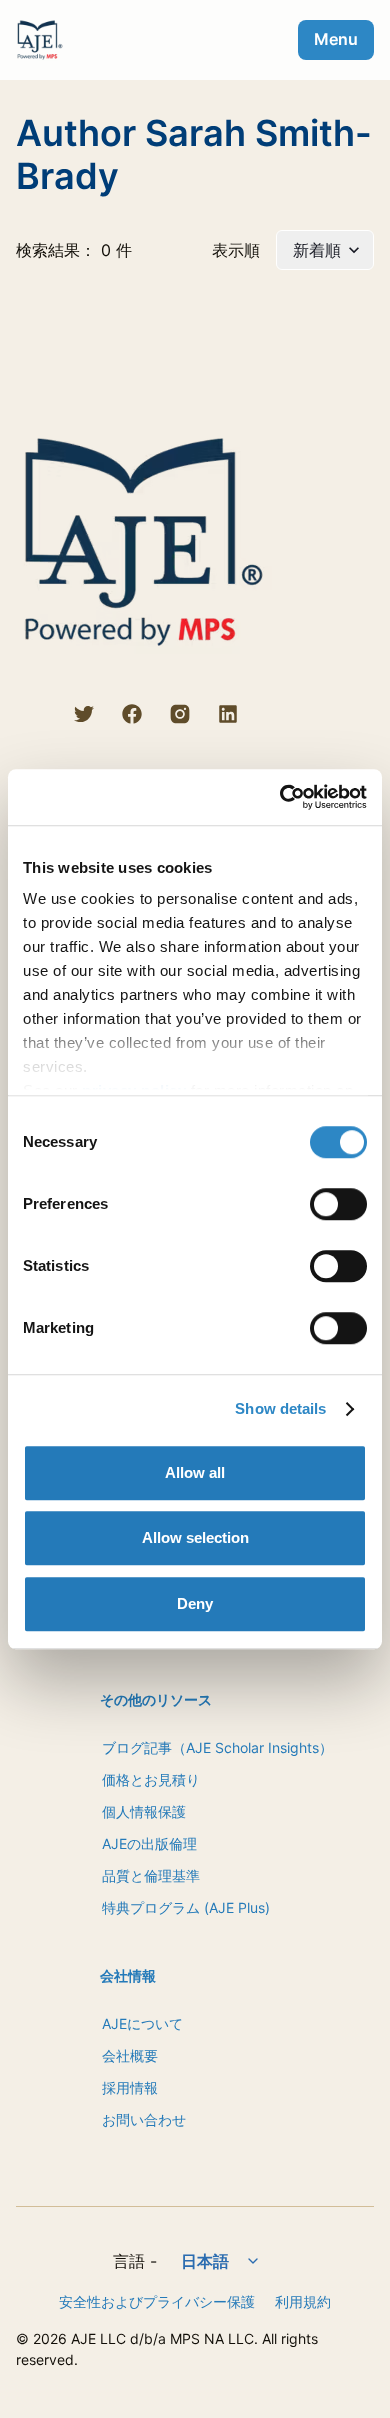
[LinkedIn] (228, 714)
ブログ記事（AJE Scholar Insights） (217, 1747)
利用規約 (303, 2301)
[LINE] (36, 714)
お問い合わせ (144, 2119)
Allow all (195, 1472)
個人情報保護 (144, 1811)
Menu (336, 39)
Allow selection (195, 1537)
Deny (195, 1603)
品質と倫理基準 (151, 1875)
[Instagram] (180, 714)
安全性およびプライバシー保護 (157, 2301)
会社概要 (130, 2055)
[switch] (338, 1204)
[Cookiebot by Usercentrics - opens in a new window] (280, 797)
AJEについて (142, 2023)
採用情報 (130, 2087)
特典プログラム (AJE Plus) (186, 1907)
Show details (280, 1408)
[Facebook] (132, 714)
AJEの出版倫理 (149, 1843)
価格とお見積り (151, 1779)
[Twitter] (84, 714)
